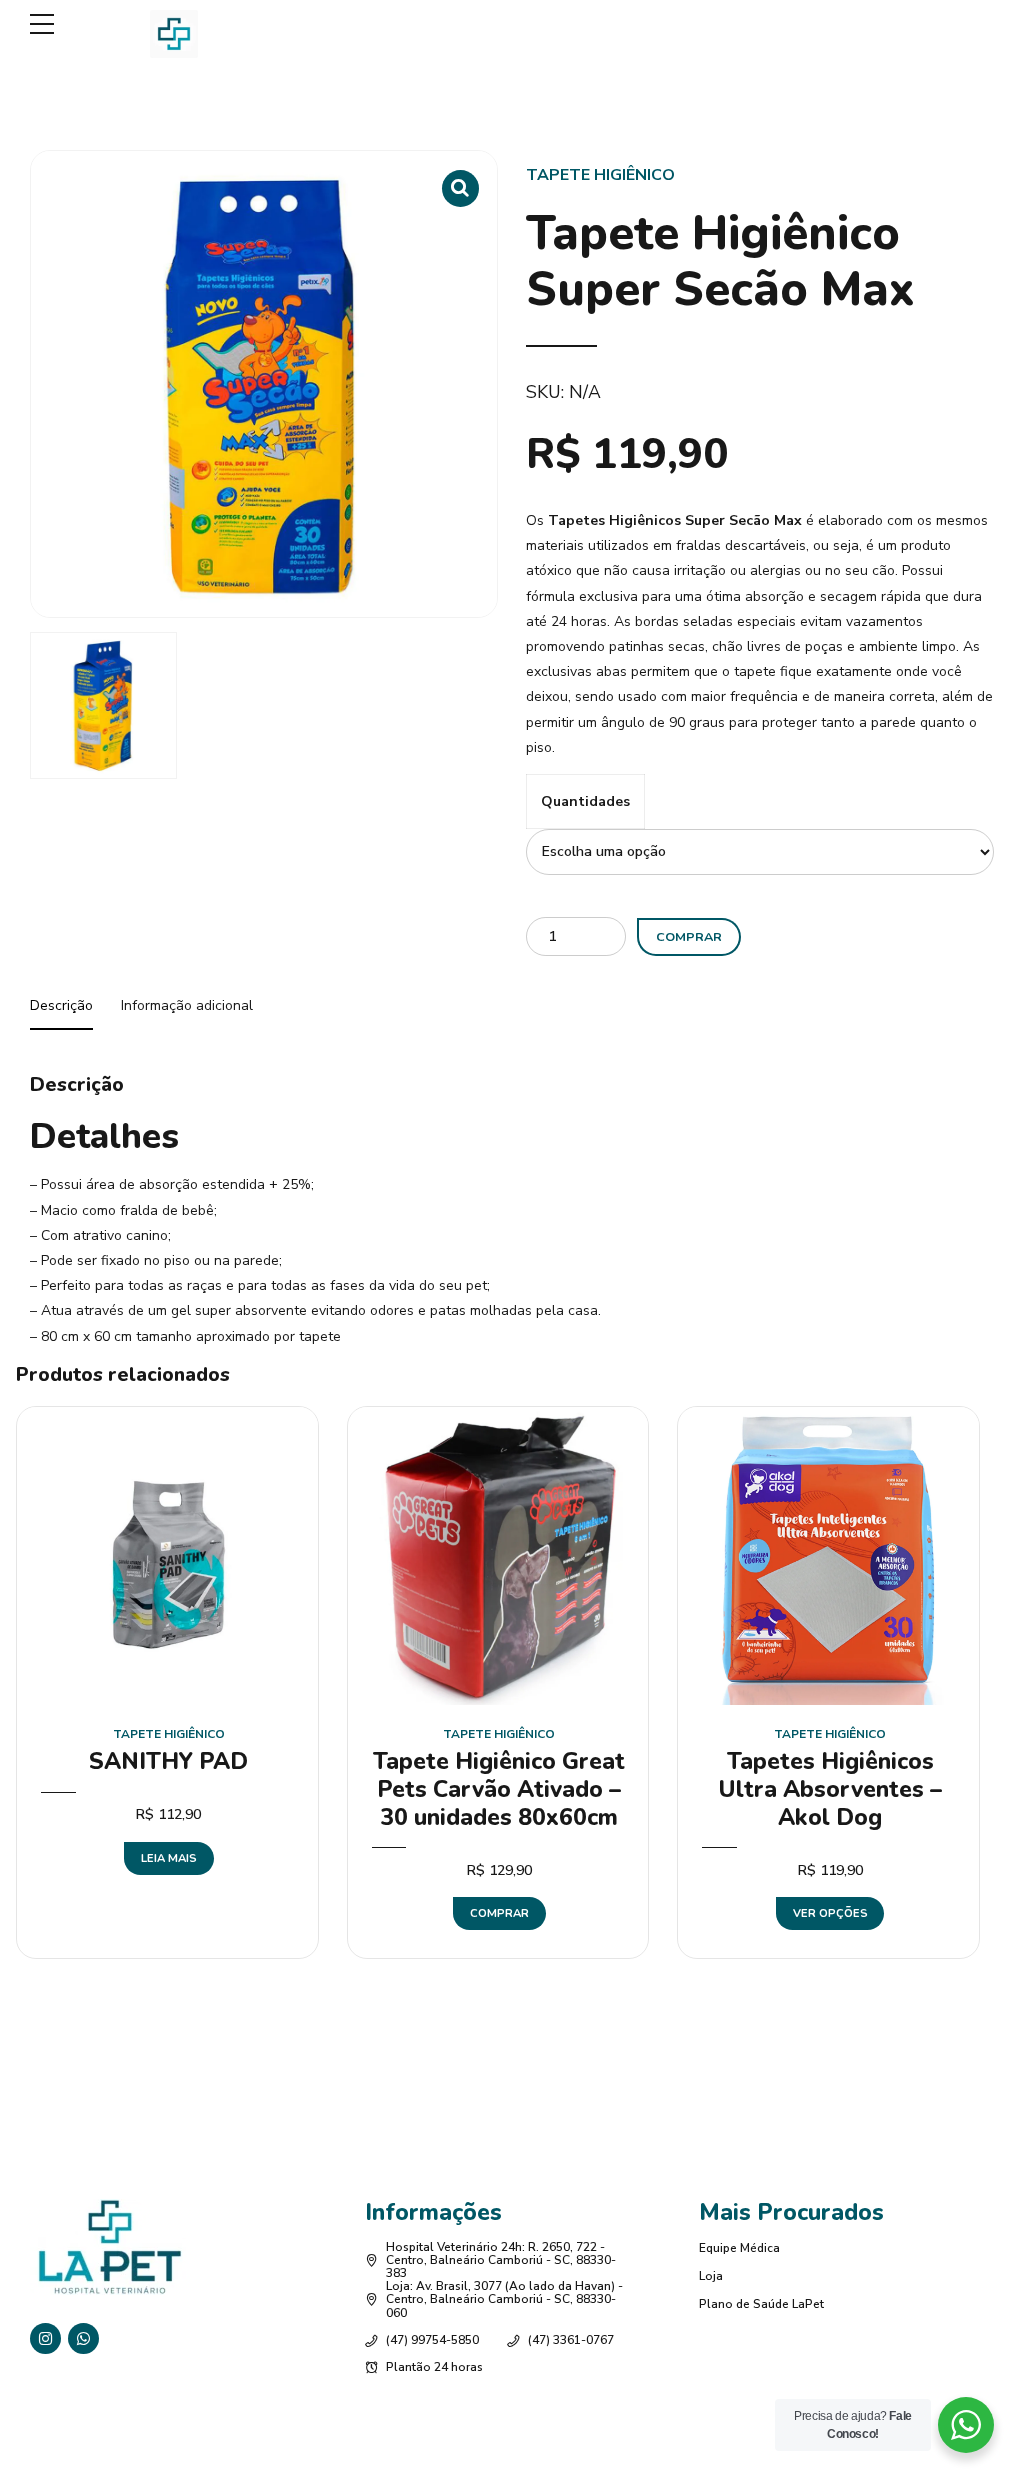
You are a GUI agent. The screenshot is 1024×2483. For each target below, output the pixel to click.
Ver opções (830, 1913)
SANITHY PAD (168, 1761)
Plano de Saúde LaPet (761, 2304)
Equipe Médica (739, 2248)
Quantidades (585, 801)
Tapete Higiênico (600, 175)
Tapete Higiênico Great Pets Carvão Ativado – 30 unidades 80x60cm (499, 1789)
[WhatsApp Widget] (966, 2425)
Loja (711, 2276)
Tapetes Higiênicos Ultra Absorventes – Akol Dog (830, 1789)
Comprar (689, 936)
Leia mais (169, 1858)
